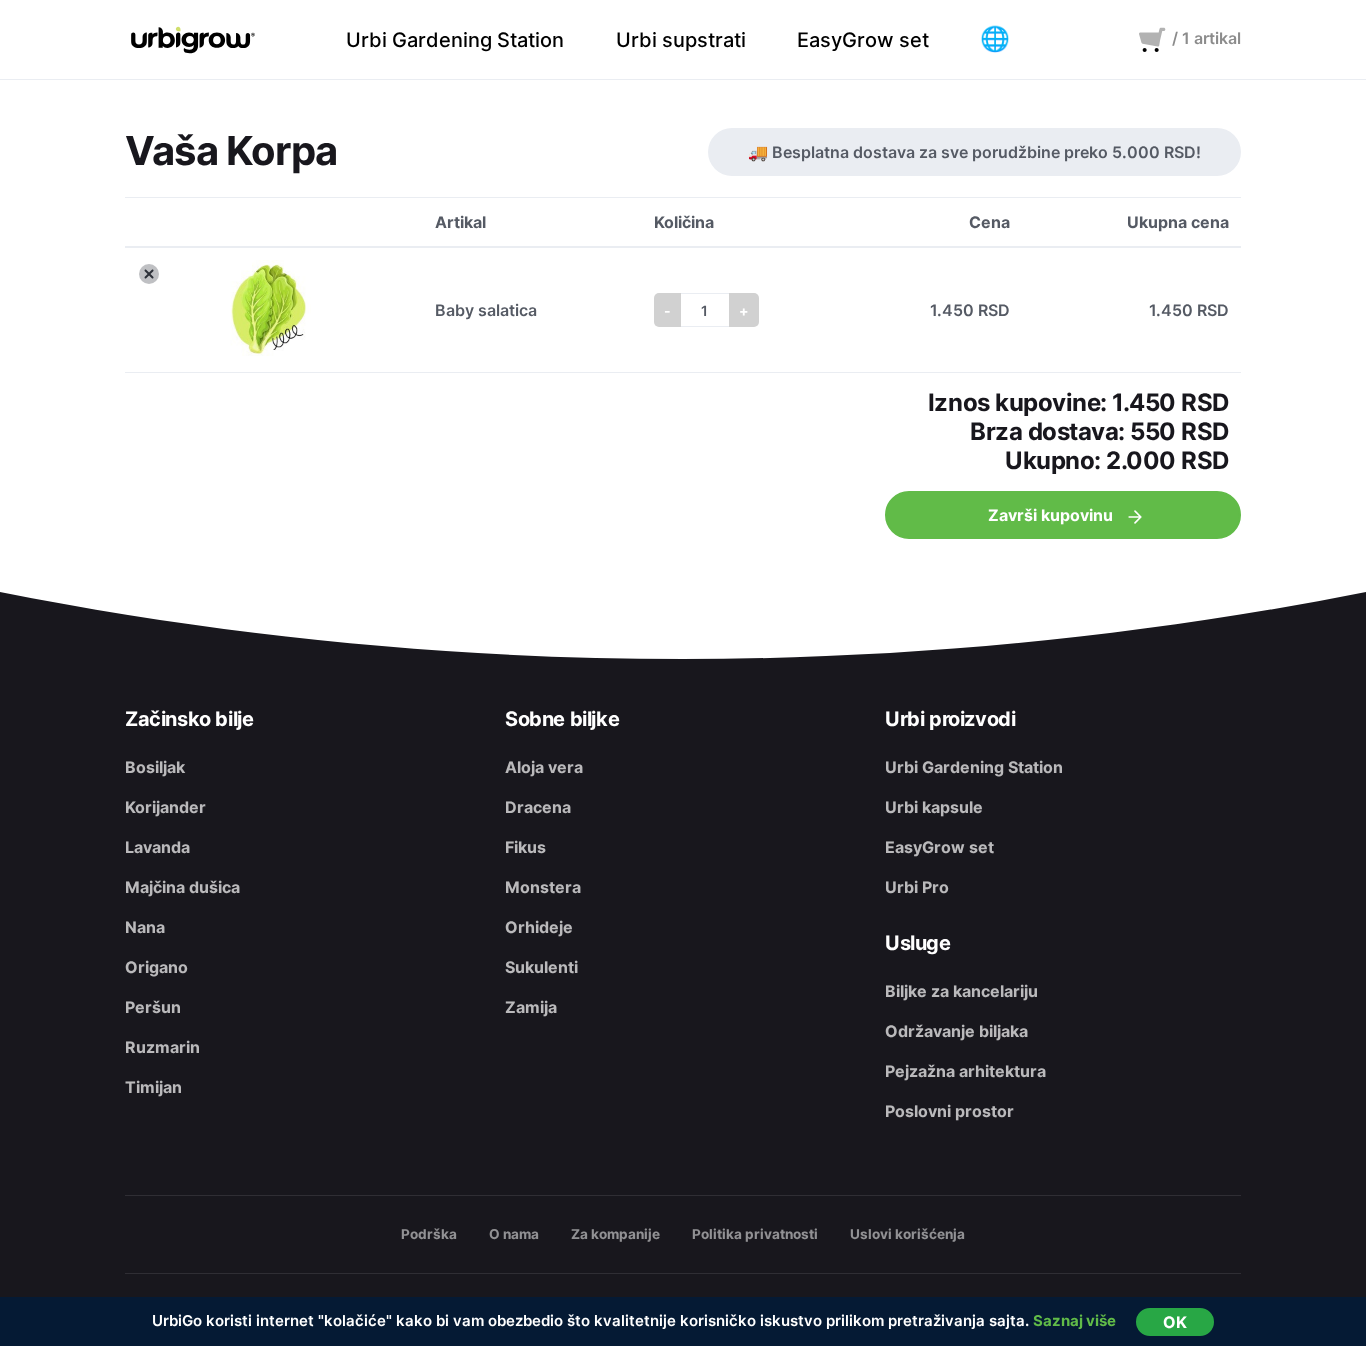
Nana (145, 927)
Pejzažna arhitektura (965, 1071)
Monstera (543, 887)
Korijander (165, 807)
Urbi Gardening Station (974, 767)
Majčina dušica (182, 887)
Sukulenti (541, 967)
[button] (994, 40)
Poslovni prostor (949, 1111)
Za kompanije (615, 1234)
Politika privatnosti (755, 1234)
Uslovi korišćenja (907, 1234)
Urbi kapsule (934, 807)
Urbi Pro (917, 887)
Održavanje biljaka (956, 1031)
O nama (514, 1234)
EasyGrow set (939, 847)
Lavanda (157, 847)
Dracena (538, 807)
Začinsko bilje (189, 719)
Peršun (153, 1007)
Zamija (531, 1007)
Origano (156, 967)
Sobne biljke (562, 719)
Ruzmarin (162, 1047)
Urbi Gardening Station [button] (455, 40)
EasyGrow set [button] (863, 40)
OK (1175, 1322)
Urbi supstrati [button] (681, 40)
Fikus (525, 847)
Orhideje (539, 927)
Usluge (918, 943)
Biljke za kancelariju (961, 991)
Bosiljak (155, 767)
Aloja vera (544, 767)
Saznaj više (1074, 1320)
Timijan (153, 1087)
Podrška (429, 1234)
